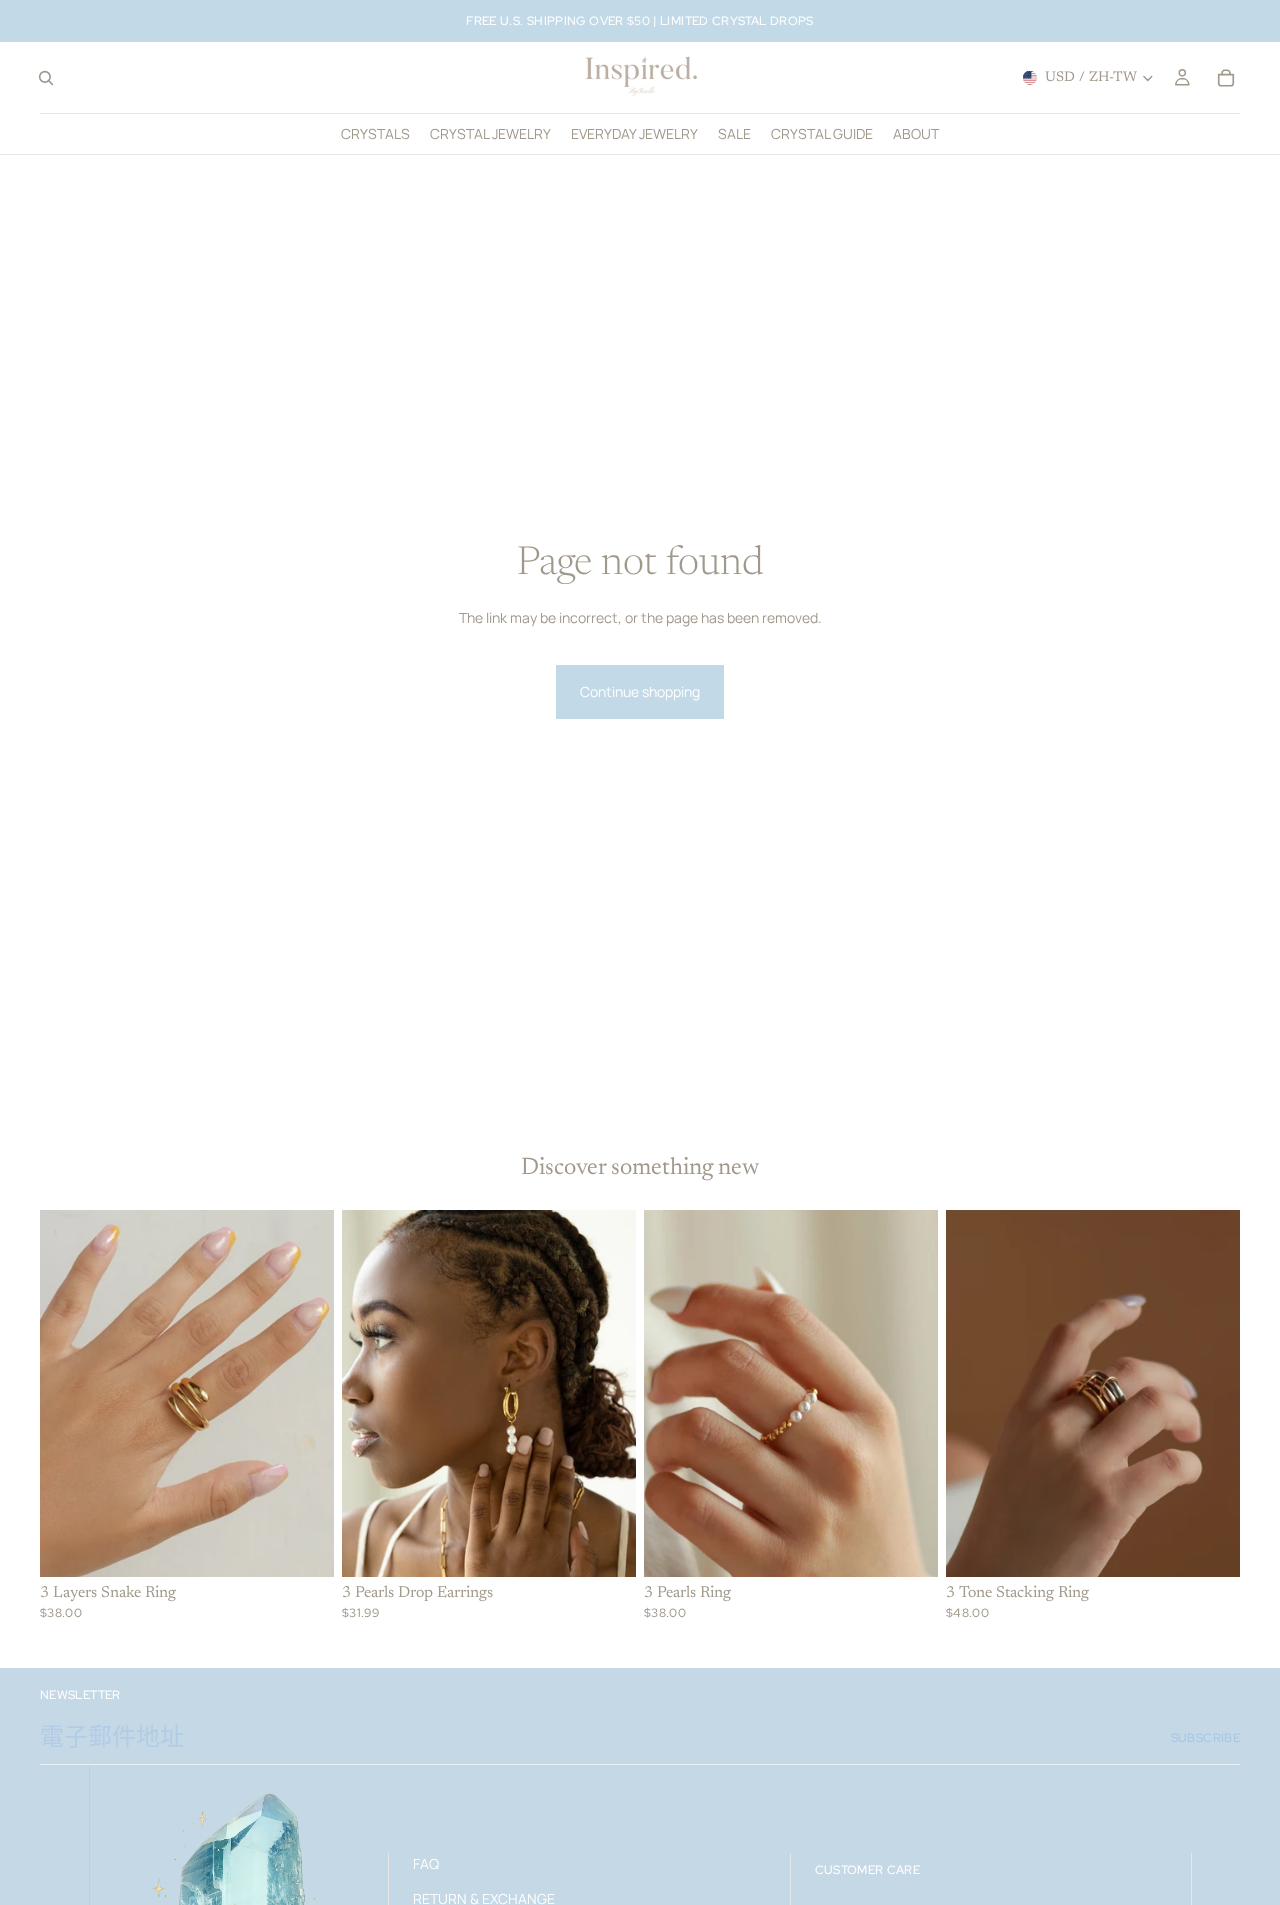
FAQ (426, 1863)
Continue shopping (640, 691)
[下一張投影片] (304, 1393)
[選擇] (303, 1546)
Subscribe (1205, 1738)
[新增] (605, 1546)
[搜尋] (46, 78)
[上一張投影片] (70, 1393)
